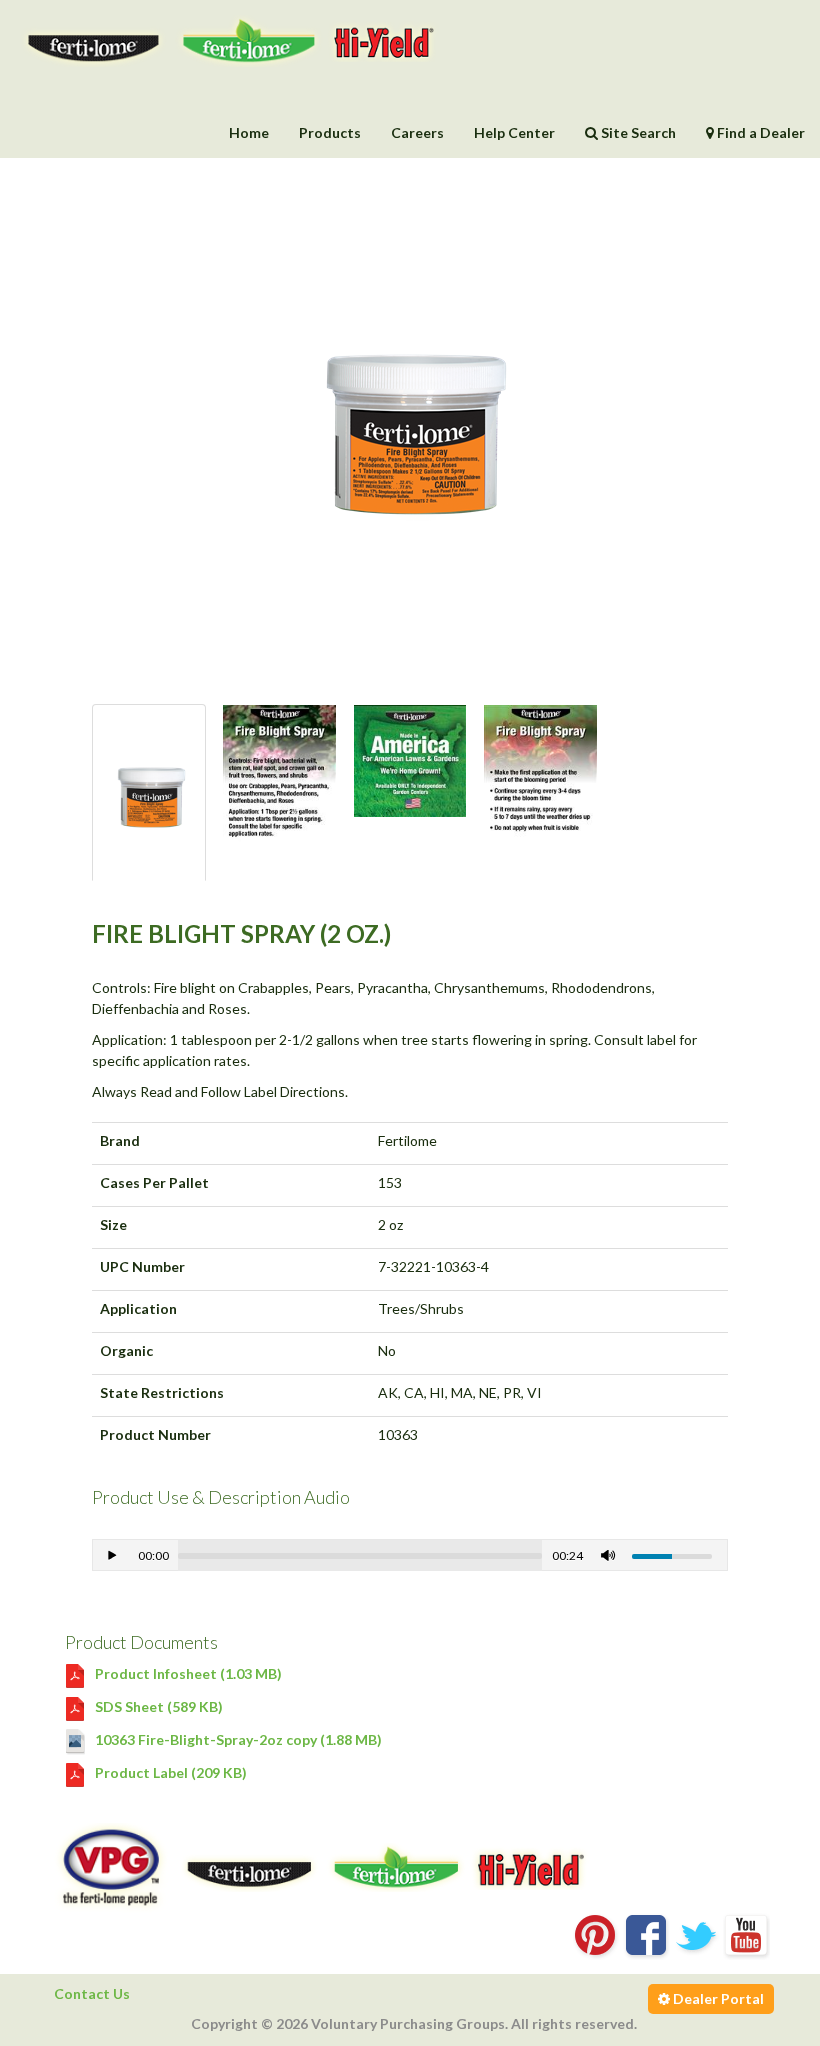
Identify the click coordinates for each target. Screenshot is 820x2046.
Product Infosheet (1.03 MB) (187, 1673)
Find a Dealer (759, 132)
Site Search (637, 132)
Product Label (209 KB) (169, 1772)
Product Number (155, 1434)
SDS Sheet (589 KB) (157, 1706)
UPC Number (142, 1266)
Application (138, 1308)
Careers (417, 132)
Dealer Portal (717, 1998)
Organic (126, 1350)
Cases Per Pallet (154, 1182)
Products (330, 132)
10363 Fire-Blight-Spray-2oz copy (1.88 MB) (237, 1739)
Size (113, 1224)
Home (249, 132)
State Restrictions (162, 1392)
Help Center (514, 132)
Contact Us (92, 1993)
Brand (120, 1140)
